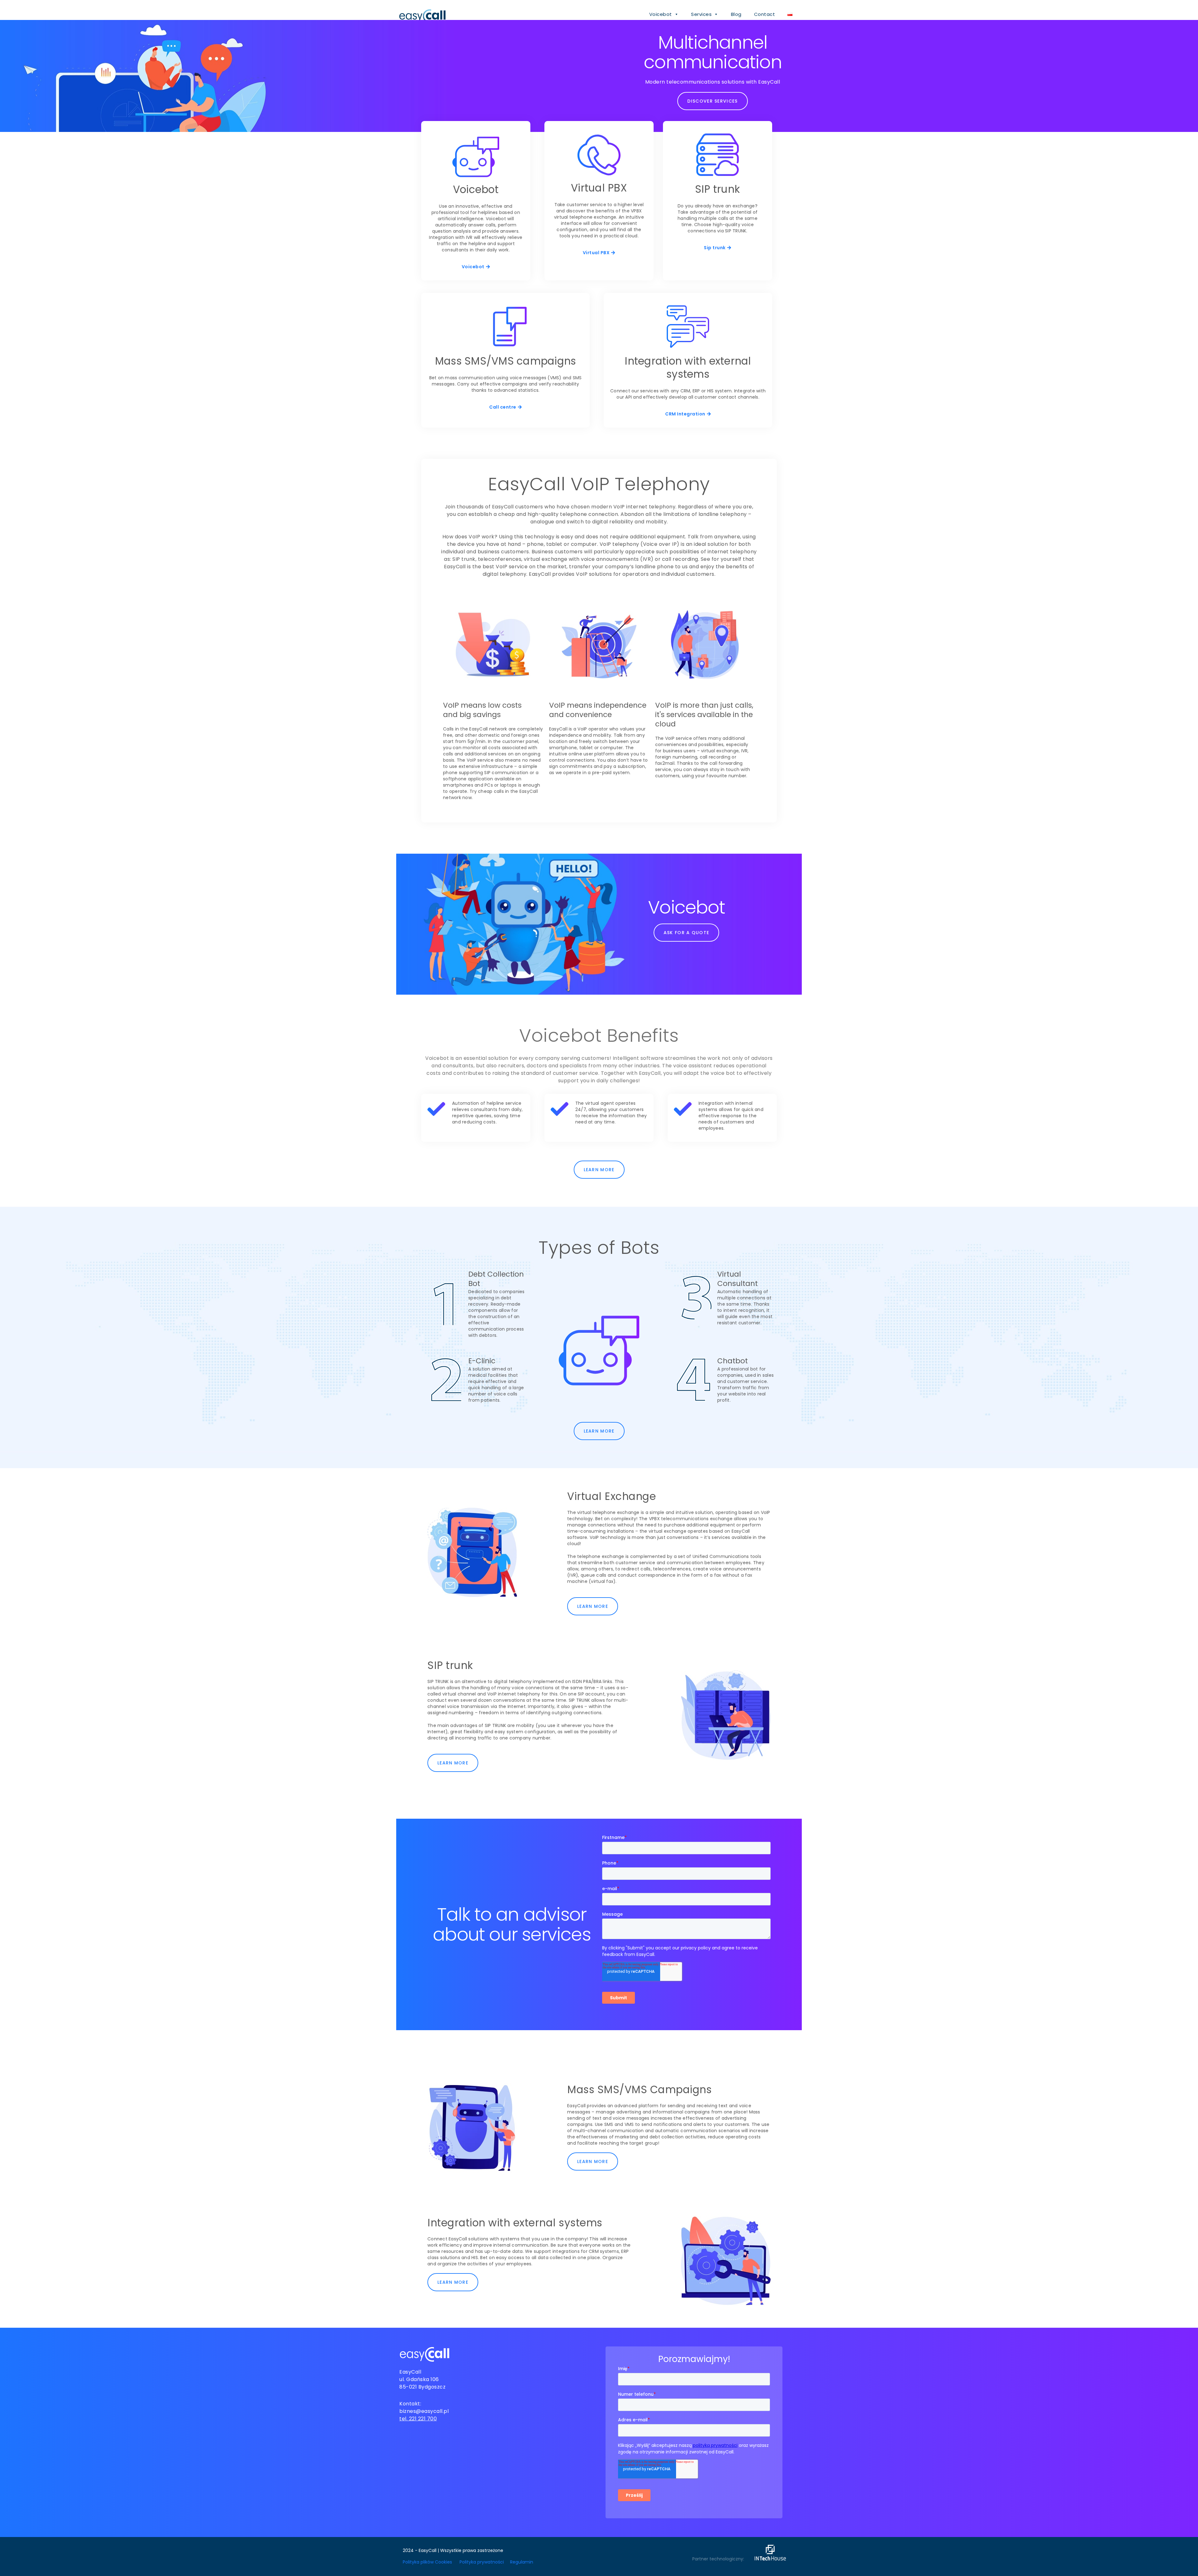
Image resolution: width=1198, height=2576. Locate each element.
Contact (765, 14)
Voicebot (661, 14)
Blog (736, 14)
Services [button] (701, 14)
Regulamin (522, 2562)
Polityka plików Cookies (427, 2562)
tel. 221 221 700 (418, 2419)
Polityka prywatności (482, 2562)
